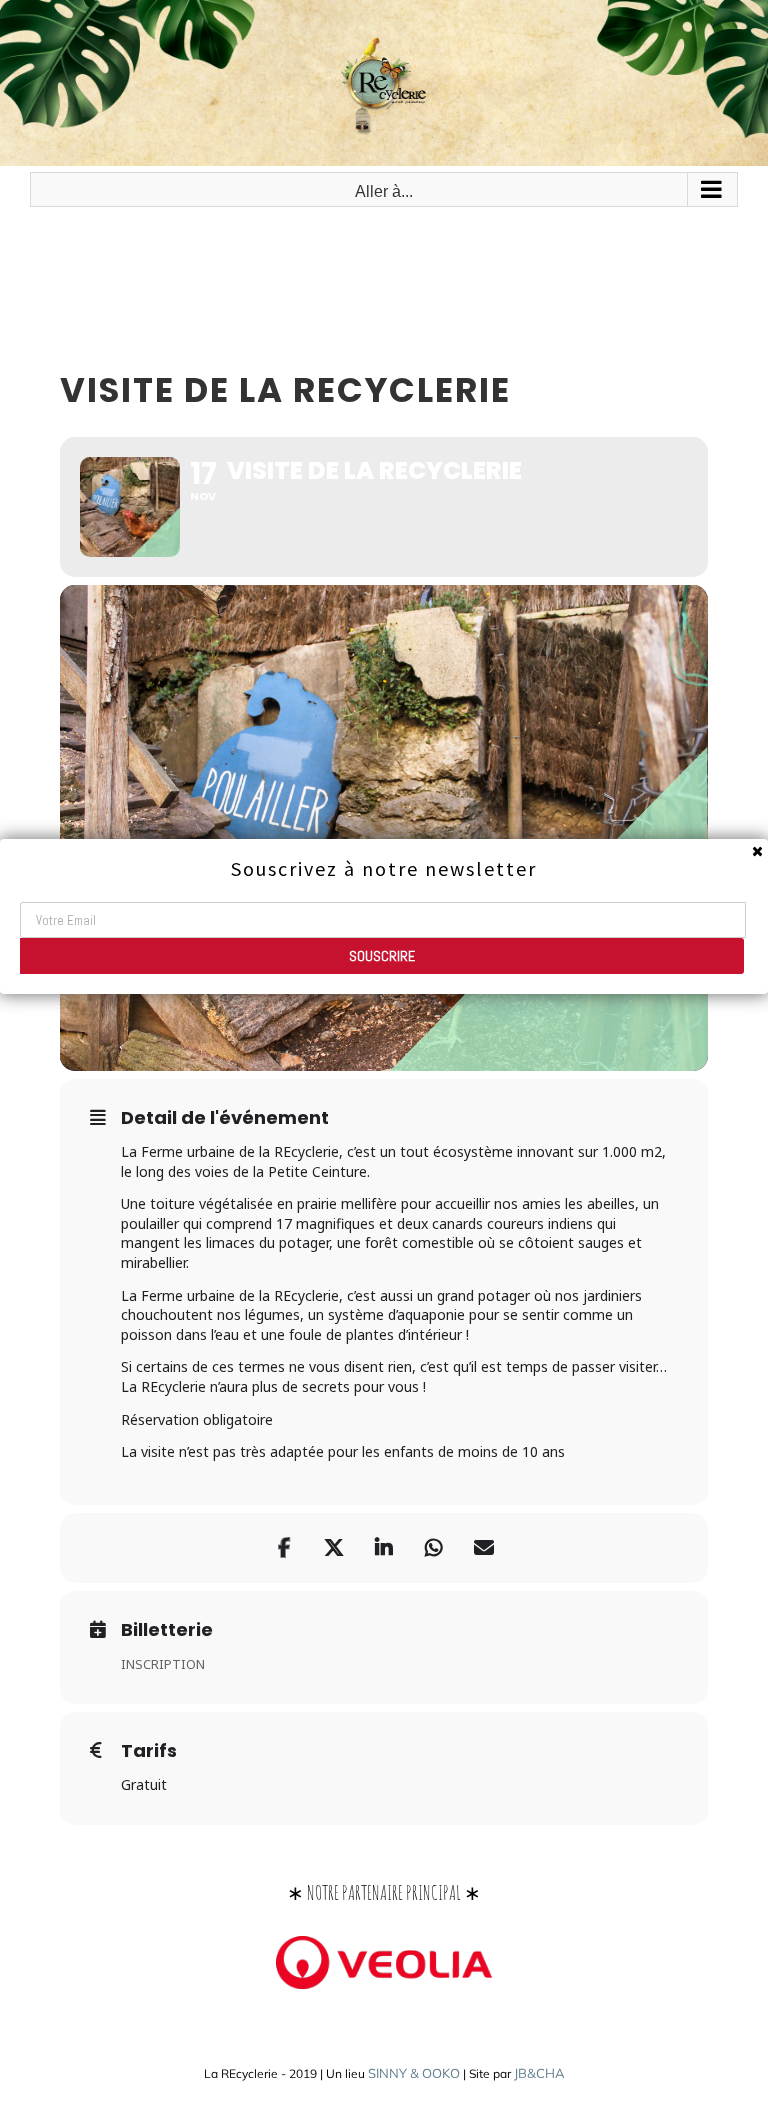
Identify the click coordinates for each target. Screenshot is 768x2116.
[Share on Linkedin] (384, 1548)
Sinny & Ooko (414, 2073)
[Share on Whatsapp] (434, 1548)
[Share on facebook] (284, 1548)
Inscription (163, 1664)
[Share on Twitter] (334, 1548)
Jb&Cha (539, 2073)
